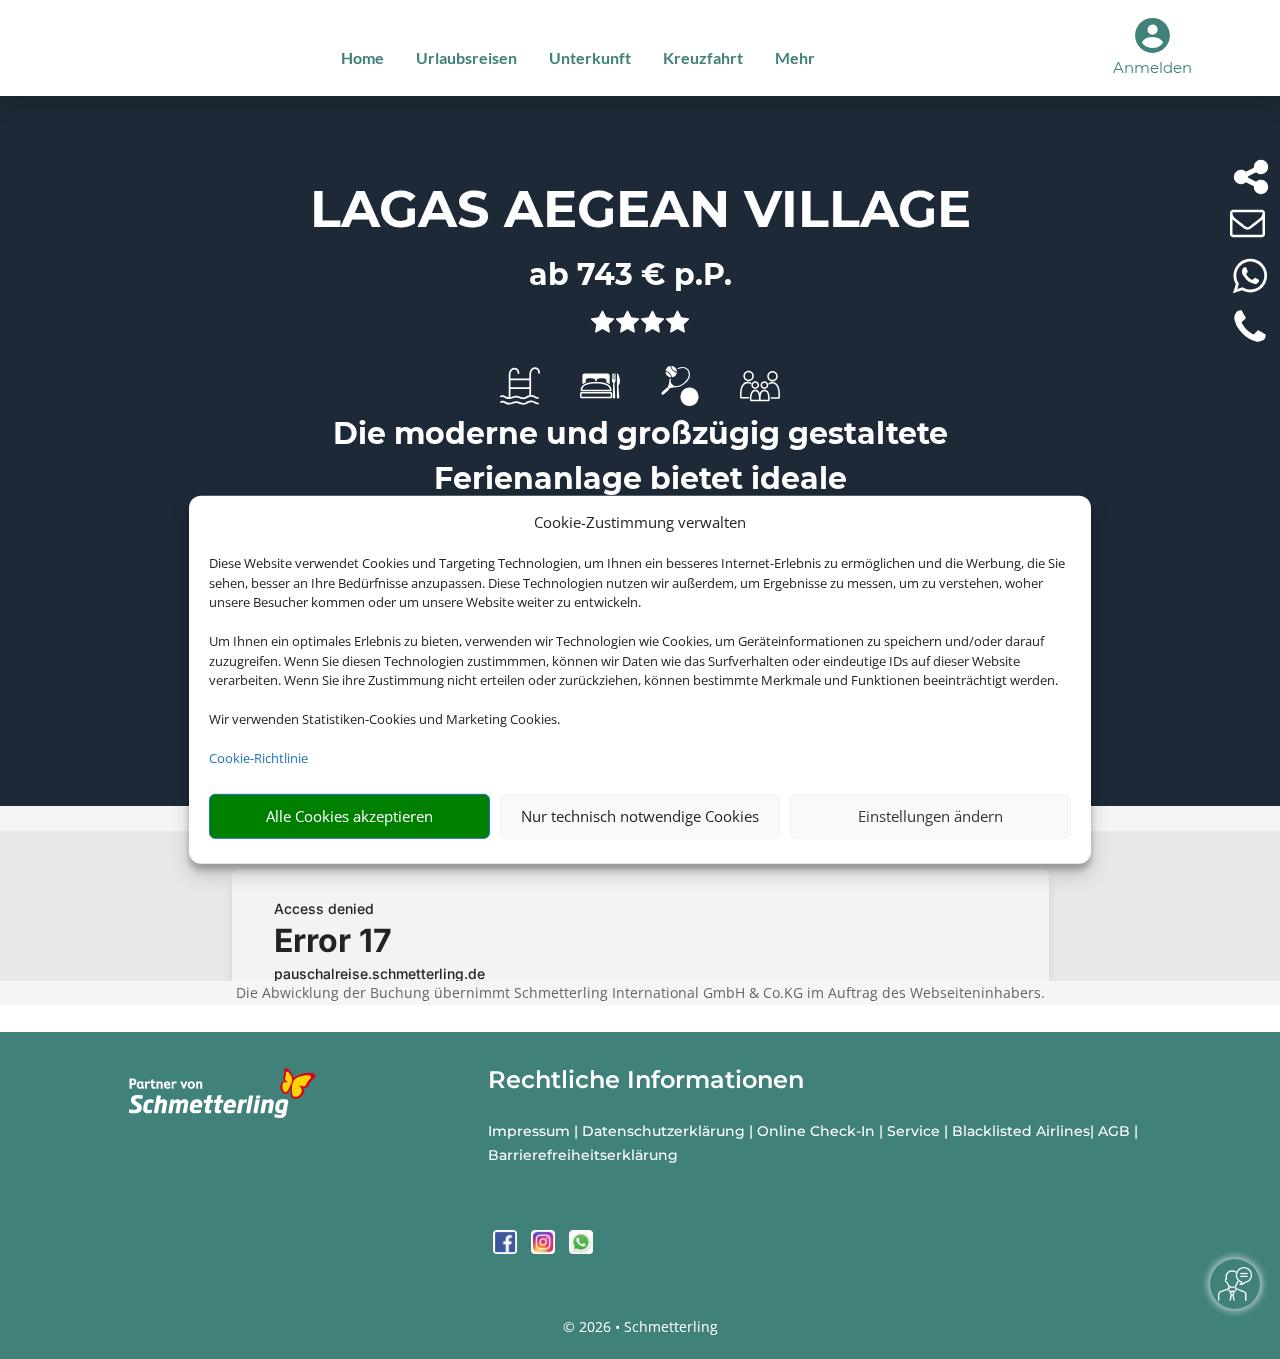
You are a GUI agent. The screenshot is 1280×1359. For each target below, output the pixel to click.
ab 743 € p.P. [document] (630, 274)
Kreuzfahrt (703, 57)
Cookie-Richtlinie (258, 758)
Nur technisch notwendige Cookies (640, 816)
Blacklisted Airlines (1021, 1131)
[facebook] (507, 1248)
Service (913, 1131)
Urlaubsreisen (466, 57)
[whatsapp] (581, 1248)
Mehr (795, 57)
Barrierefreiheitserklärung (583, 1155)
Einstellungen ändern (930, 816)
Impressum (529, 1131)
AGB (1114, 1131)
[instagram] (545, 1248)
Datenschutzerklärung (663, 1131)
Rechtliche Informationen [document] (646, 1080)
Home (362, 57)
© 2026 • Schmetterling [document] (640, 1326)
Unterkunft (590, 57)
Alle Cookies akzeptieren (349, 816)
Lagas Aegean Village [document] (640, 209)
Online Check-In (816, 1131)
